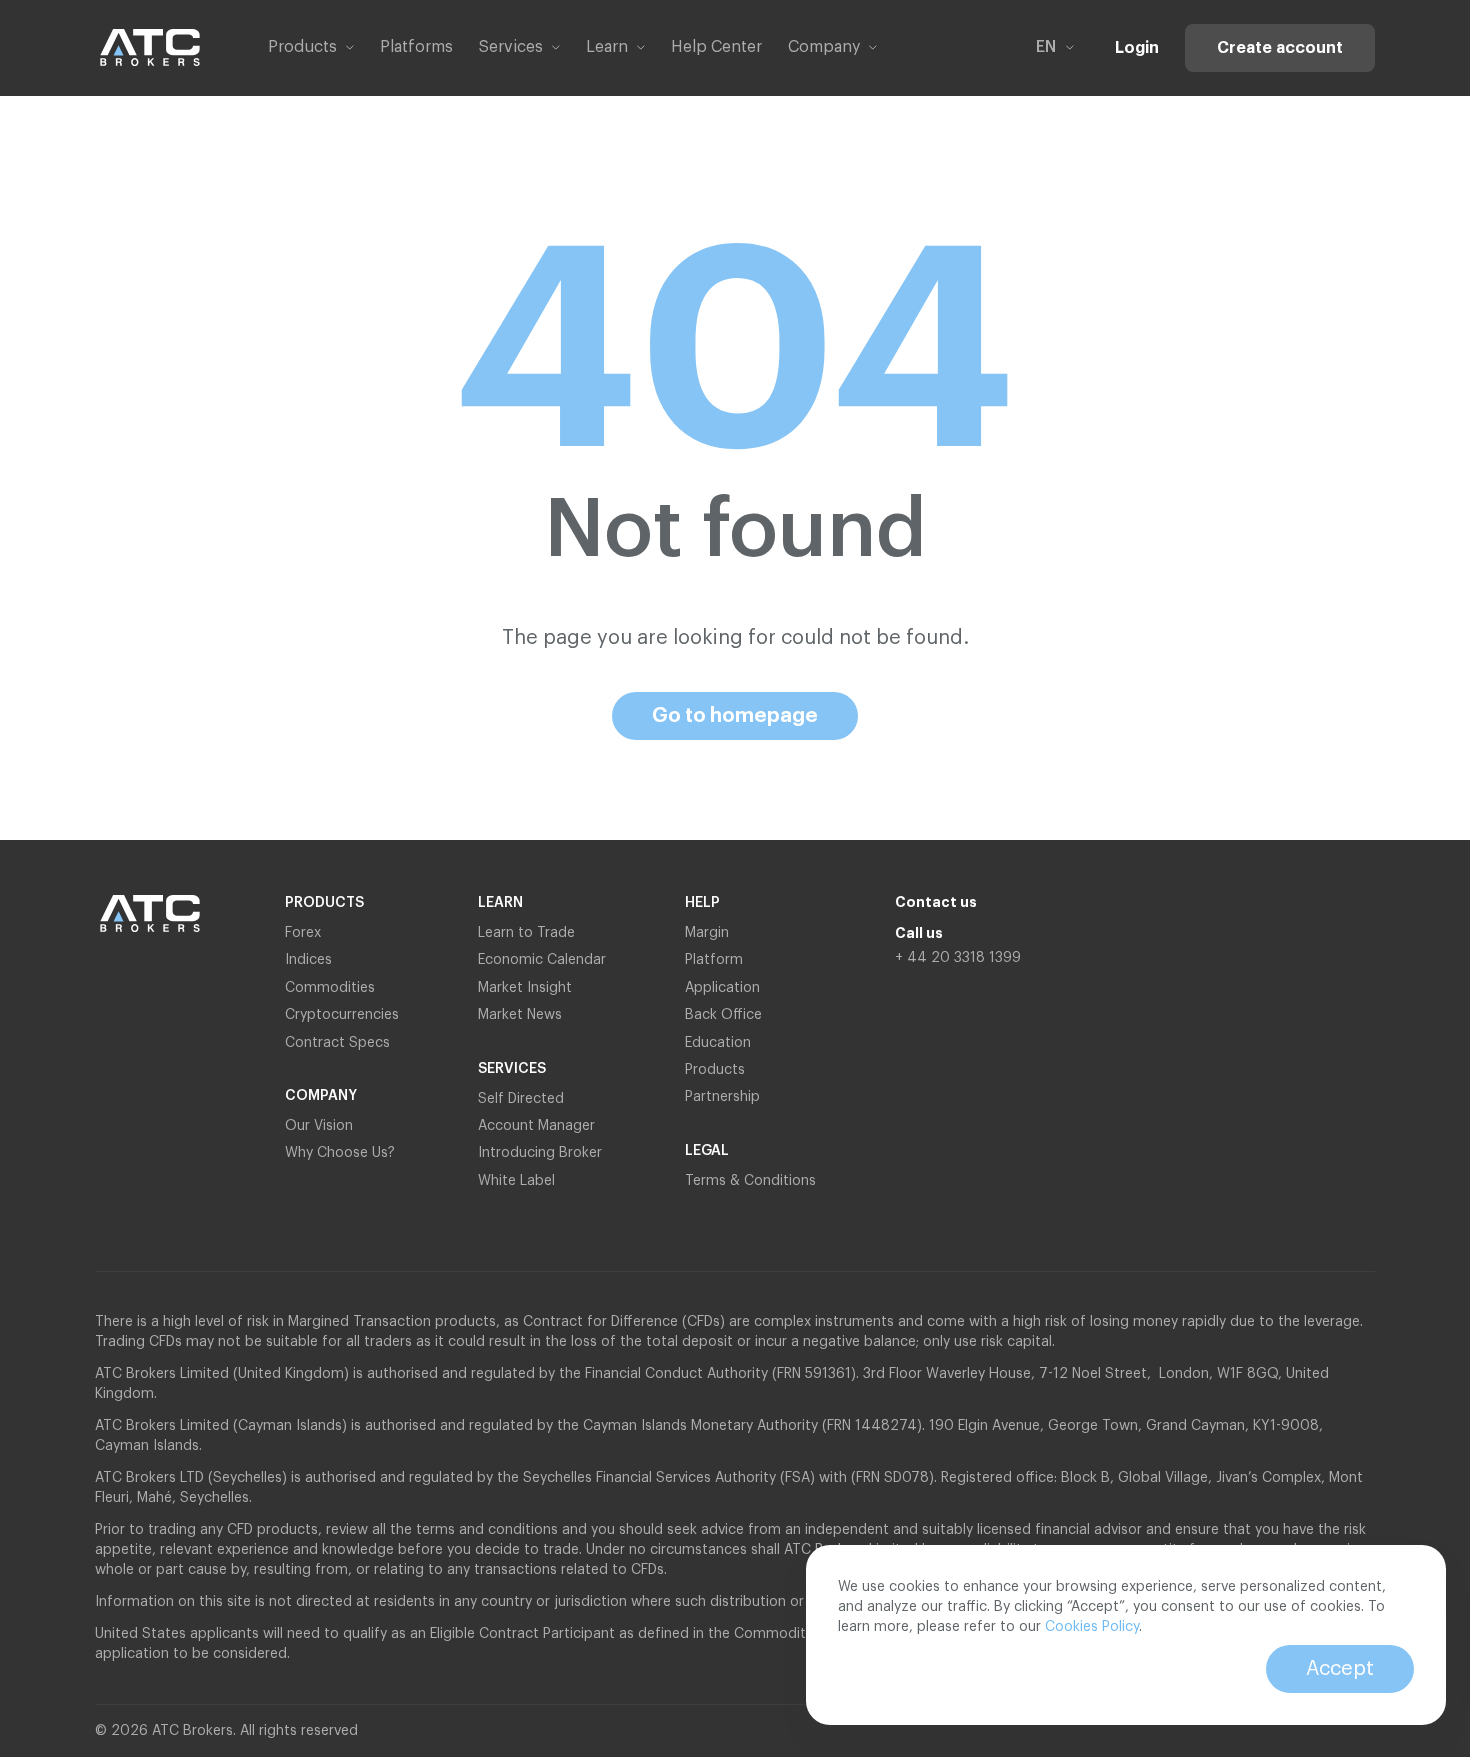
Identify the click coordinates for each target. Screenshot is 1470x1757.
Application (722, 988)
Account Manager (536, 1126)
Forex (303, 933)
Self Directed (521, 1099)
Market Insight (525, 988)
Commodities (330, 988)
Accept (1340, 1669)
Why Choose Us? (340, 1153)
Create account (1280, 48)
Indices (308, 960)
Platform (714, 960)
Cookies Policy (1092, 1627)
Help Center (716, 47)
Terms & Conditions (750, 1181)
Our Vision (319, 1126)
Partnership (724, 1097)
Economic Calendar (542, 960)
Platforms (416, 47)
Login (1137, 48)
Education (718, 1043)
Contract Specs (337, 1043)
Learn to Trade (526, 933)
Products (715, 1070)
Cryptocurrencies (342, 1015)
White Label (516, 1181)
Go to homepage (735, 716)
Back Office (723, 1015)
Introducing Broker (540, 1153)
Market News (520, 1015)
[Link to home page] (150, 47)
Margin (707, 933)
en (1046, 47)
